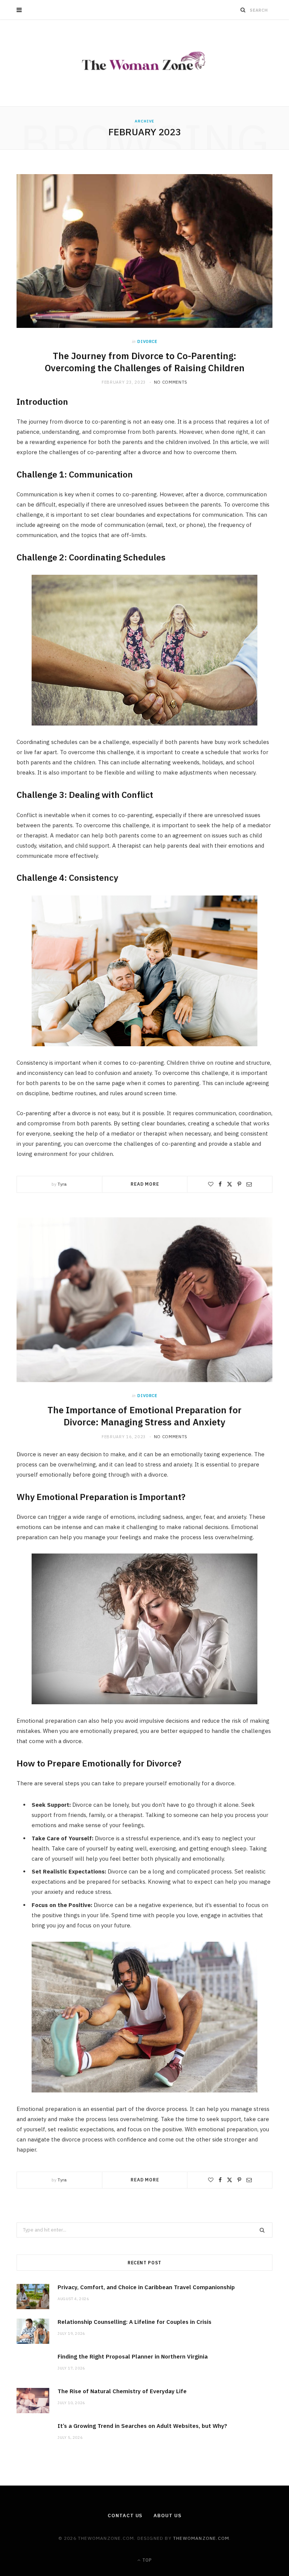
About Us (167, 2516)
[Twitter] (230, 1184)
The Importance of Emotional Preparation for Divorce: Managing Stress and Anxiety (144, 1416)
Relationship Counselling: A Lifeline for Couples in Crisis (135, 2322)
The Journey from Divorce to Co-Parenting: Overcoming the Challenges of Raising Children (145, 362)
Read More (145, 1184)
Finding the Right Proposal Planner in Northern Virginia (133, 2356)
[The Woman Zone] (145, 63)
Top (146, 2560)
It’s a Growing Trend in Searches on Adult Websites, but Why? (142, 2426)
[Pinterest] (239, 1184)
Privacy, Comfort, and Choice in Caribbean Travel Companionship (146, 2287)
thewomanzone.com (201, 2538)
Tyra (62, 1184)
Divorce (147, 341)
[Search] (243, 10)
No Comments (171, 382)
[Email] (249, 1184)
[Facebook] (220, 1184)
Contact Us (125, 2516)
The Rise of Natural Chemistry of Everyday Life (122, 2391)
